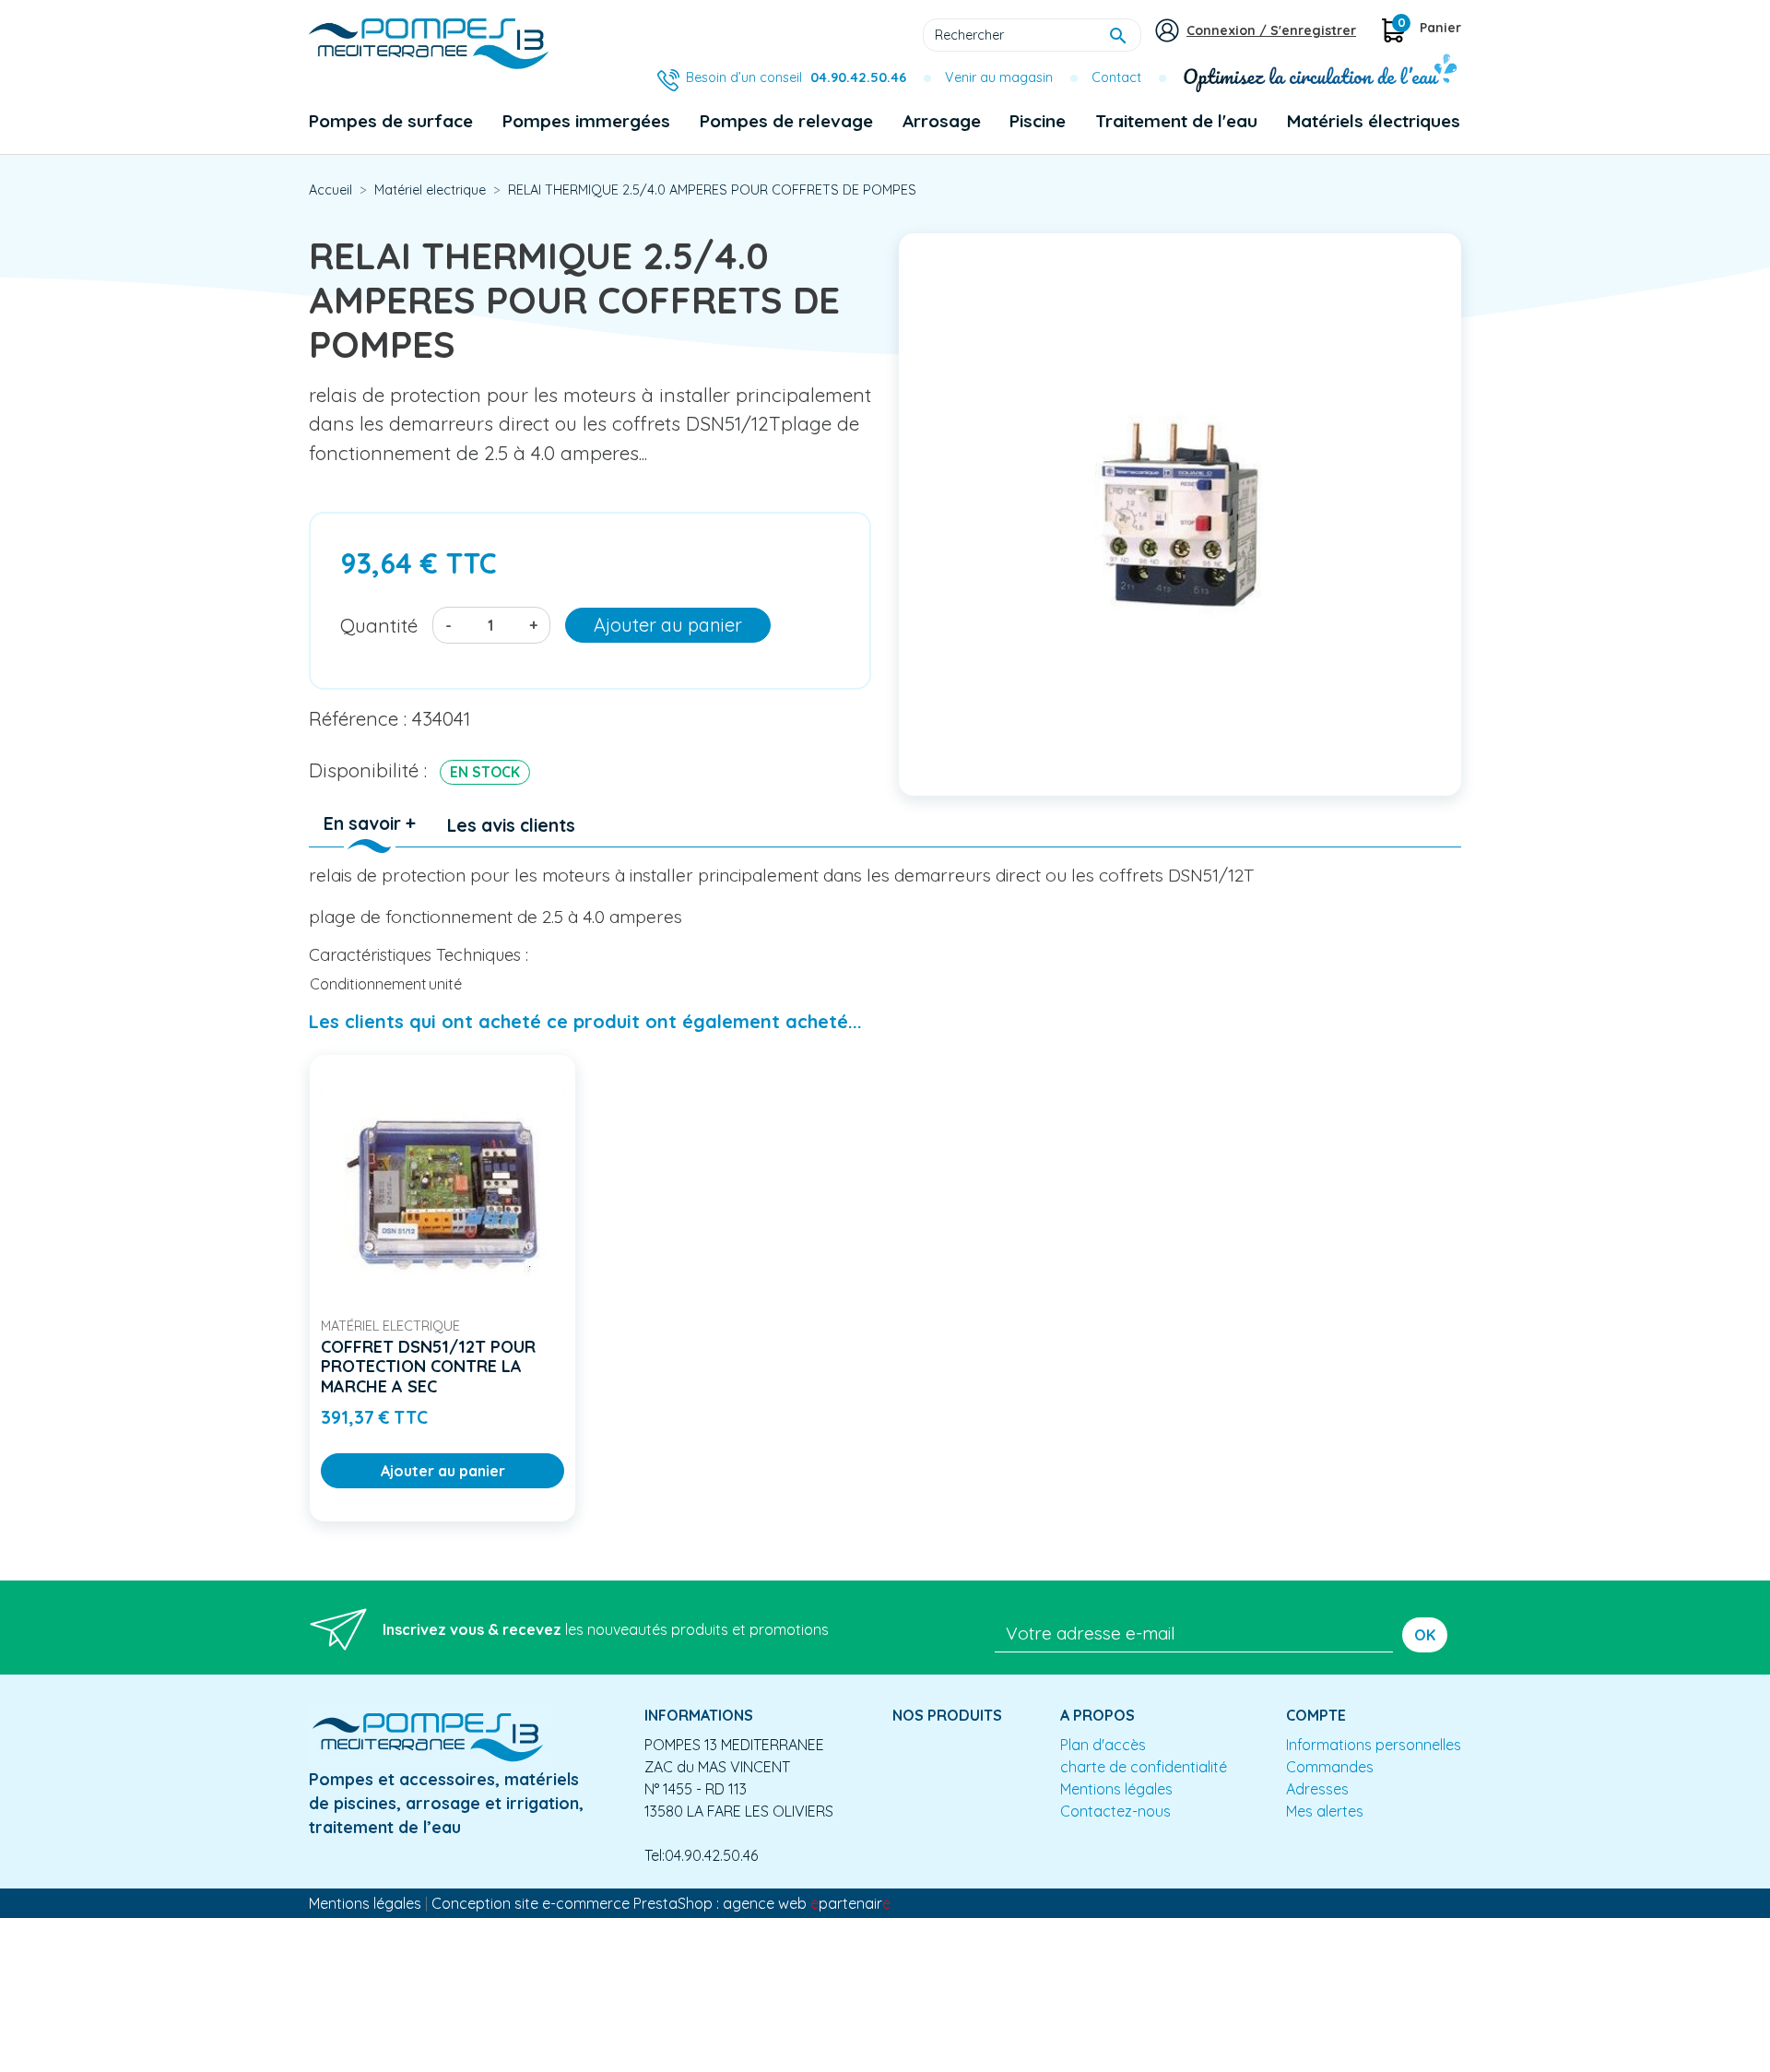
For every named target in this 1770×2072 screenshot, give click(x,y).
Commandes (1330, 1767)
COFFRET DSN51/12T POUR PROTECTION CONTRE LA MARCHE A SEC (428, 1367)
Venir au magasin (999, 77)
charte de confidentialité (1144, 1767)
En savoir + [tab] (370, 823)
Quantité (379, 625)
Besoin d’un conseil (796, 77)
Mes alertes (1325, 1811)
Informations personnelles (1374, 1745)
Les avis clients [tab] (511, 825)
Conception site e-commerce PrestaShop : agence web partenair (661, 1903)
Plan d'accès (1103, 1745)
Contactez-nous (1115, 1811)
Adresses (1317, 1789)
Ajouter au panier (668, 625)
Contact (1116, 77)
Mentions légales (1116, 1789)
